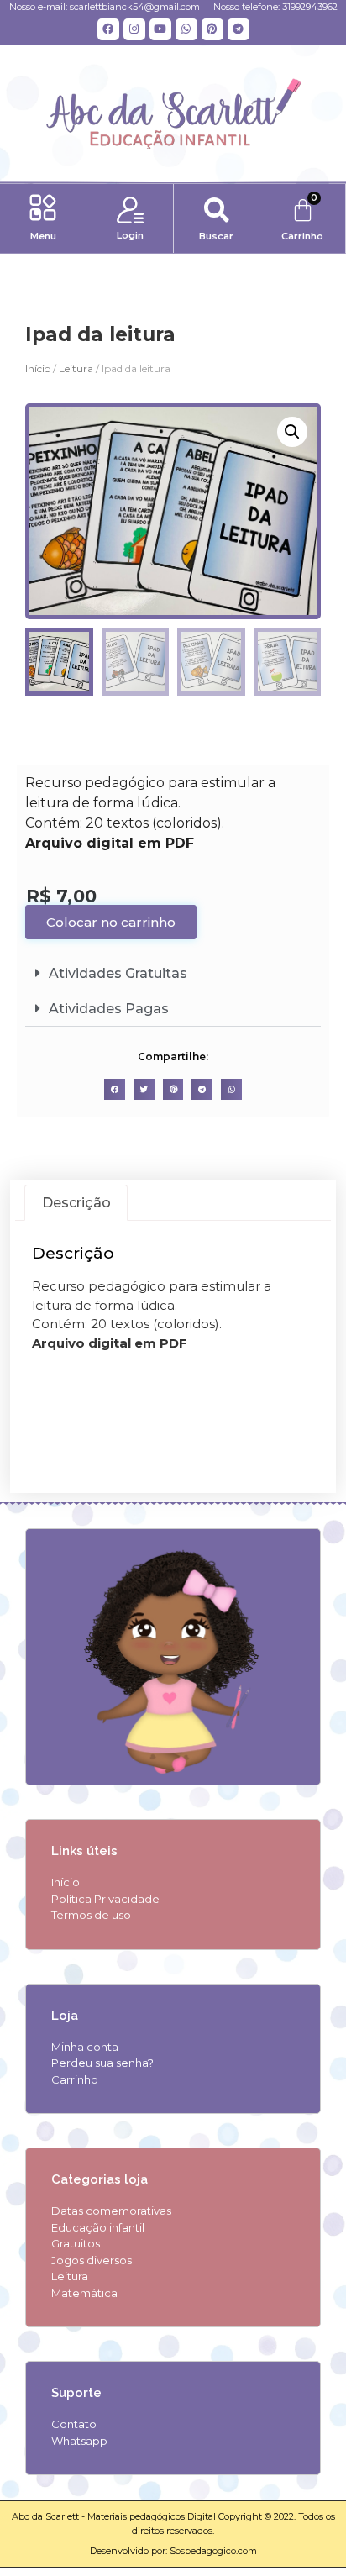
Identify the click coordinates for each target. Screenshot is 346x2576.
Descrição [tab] (76, 1203)
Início (38, 368)
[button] (43, 210)
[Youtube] (160, 29)
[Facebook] (108, 29)
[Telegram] (239, 29)
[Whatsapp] (186, 29)
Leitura (76, 368)
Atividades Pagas (109, 1009)
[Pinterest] (212, 29)
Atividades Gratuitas (118, 973)
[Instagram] (134, 29)
